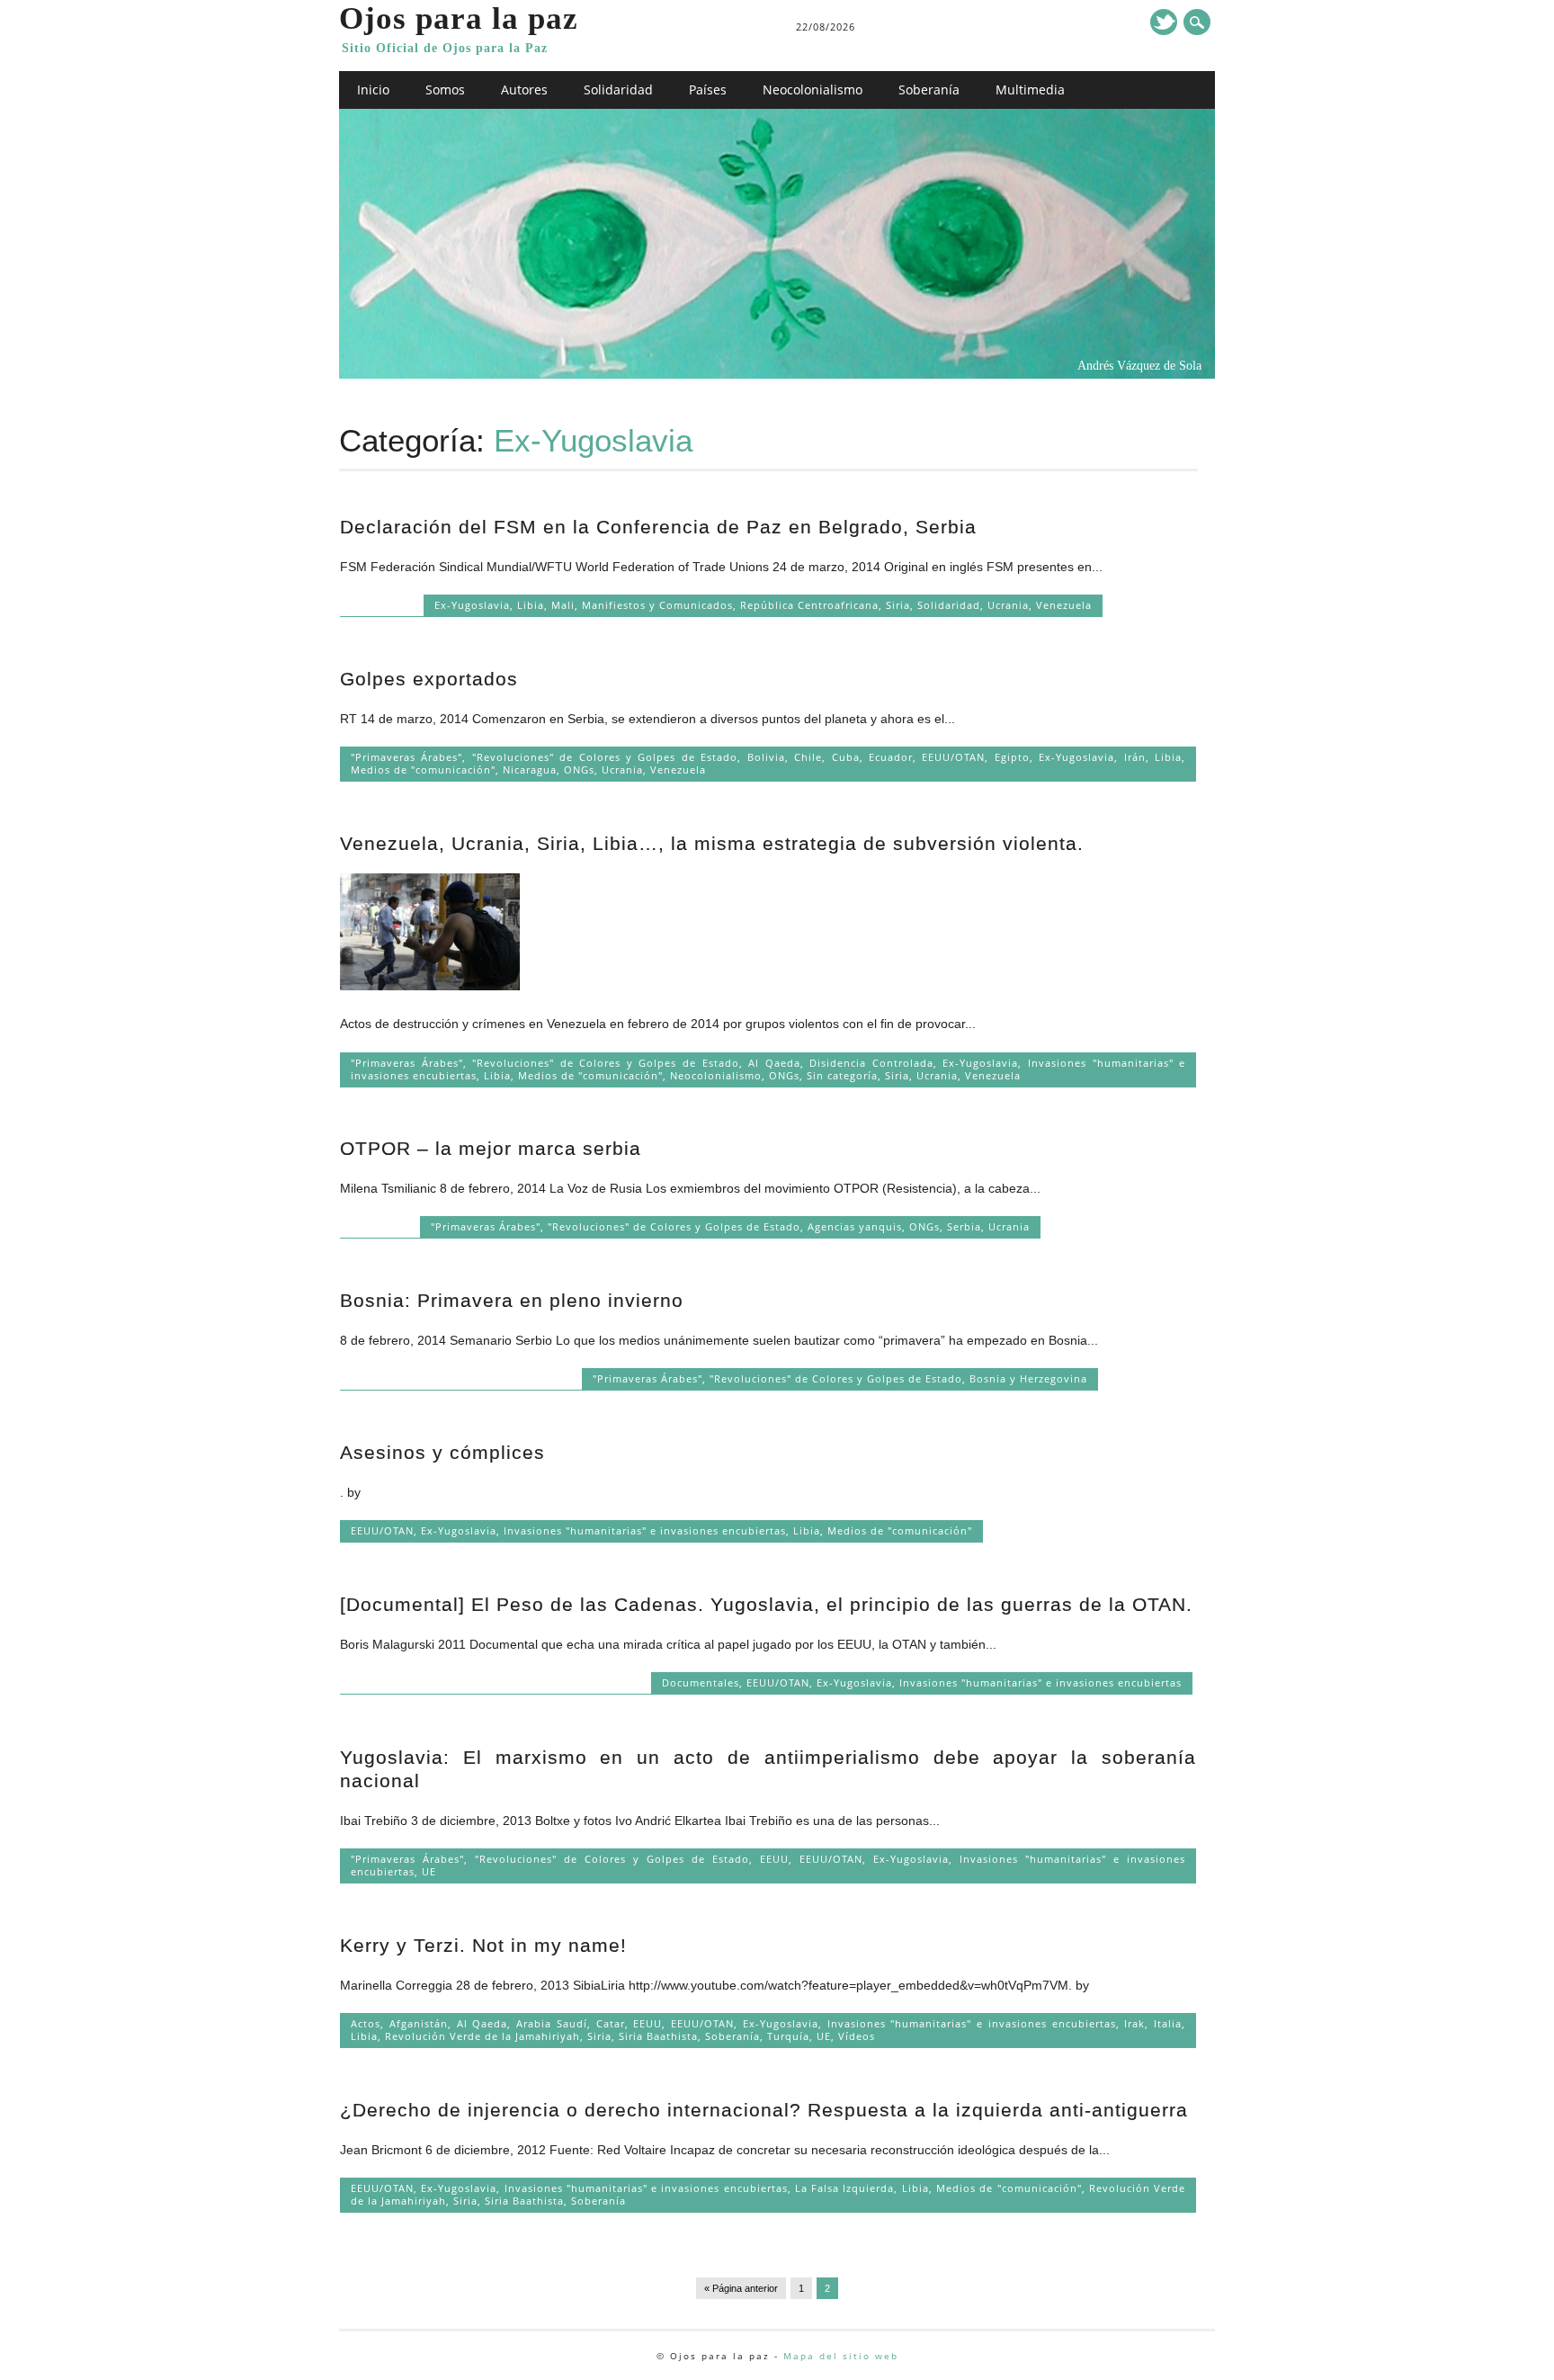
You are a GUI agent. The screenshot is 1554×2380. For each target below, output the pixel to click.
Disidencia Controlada (871, 1063)
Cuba (846, 757)
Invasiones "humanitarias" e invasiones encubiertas (645, 1530)
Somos (445, 89)
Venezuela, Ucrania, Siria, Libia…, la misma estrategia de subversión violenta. (712, 843)
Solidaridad (618, 89)
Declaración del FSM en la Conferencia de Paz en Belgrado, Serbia (658, 527)
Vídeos (857, 2036)
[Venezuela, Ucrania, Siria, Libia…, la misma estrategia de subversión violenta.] (430, 986)
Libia (531, 605)
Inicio (373, 89)
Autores (524, 89)
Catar (611, 2023)
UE (429, 1871)
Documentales (701, 1682)
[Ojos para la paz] (777, 374)
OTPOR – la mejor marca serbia (491, 1148)
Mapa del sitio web (841, 2356)
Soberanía (929, 89)
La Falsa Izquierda (845, 2188)
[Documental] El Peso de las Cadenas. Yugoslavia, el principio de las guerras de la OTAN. (766, 1604)
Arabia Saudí (552, 2023)
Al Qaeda (774, 1063)
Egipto (1012, 757)
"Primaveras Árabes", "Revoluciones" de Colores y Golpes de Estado (544, 757)
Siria (898, 605)
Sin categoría (842, 1075)
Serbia (964, 1226)
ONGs (579, 769)
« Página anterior (741, 2288)
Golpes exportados (429, 679)
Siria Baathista (658, 2036)
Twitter (1164, 22)
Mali (563, 605)
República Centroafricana (809, 605)
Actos (366, 2023)
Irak (1134, 2023)
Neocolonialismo (813, 89)
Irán (1135, 757)
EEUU (774, 1859)
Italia (1168, 2023)
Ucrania (1008, 605)
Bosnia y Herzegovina (1028, 1378)
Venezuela (1064, 605)
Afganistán (419, 2023)
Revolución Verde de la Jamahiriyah (482, 2036)
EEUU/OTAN (953, 757)
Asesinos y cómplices (442, 1452)
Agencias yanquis (855, 1226)
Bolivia (766, 757)
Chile (808, 757)
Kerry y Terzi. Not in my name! (483, 1945)
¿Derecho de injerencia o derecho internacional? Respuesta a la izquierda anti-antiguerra (764, 2110)
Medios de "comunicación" (423, 769)
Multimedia (1030, 89)
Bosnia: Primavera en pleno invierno (512, 1300)
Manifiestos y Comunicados (657, 605)
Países (708, 89)
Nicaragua (530, 769)
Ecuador (891, 757)
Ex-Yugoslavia (472, 605)
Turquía (788, 2036)
